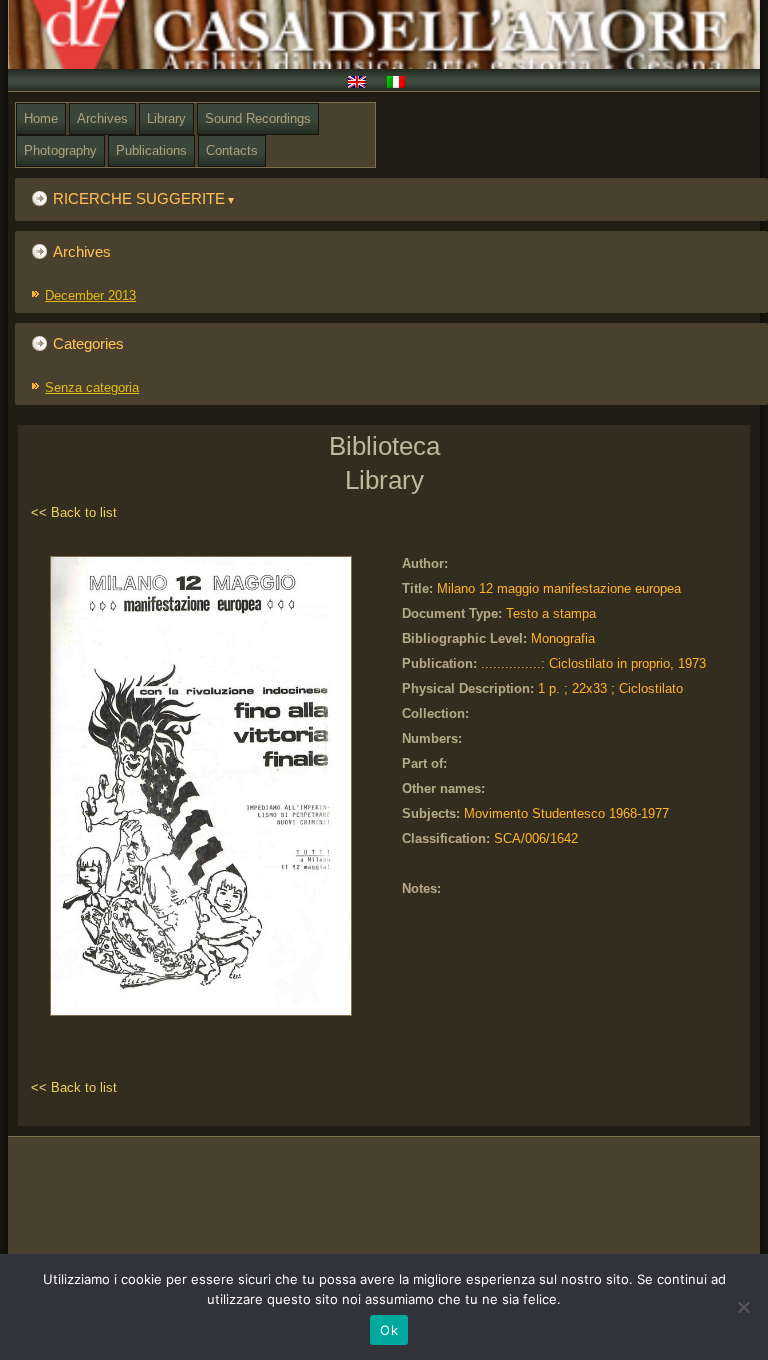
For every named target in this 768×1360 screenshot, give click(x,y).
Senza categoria (92, 387)
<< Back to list (74, 512)
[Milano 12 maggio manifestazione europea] (206, 1016)
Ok (389, 1330)
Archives (102, 118)
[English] (364, 84)
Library (166, 118)
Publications (151, 150)
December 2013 (90, 295)
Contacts (232, 150)
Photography (60, 150)
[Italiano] (403, 84)
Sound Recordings (258, 118)
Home (41, 118)
